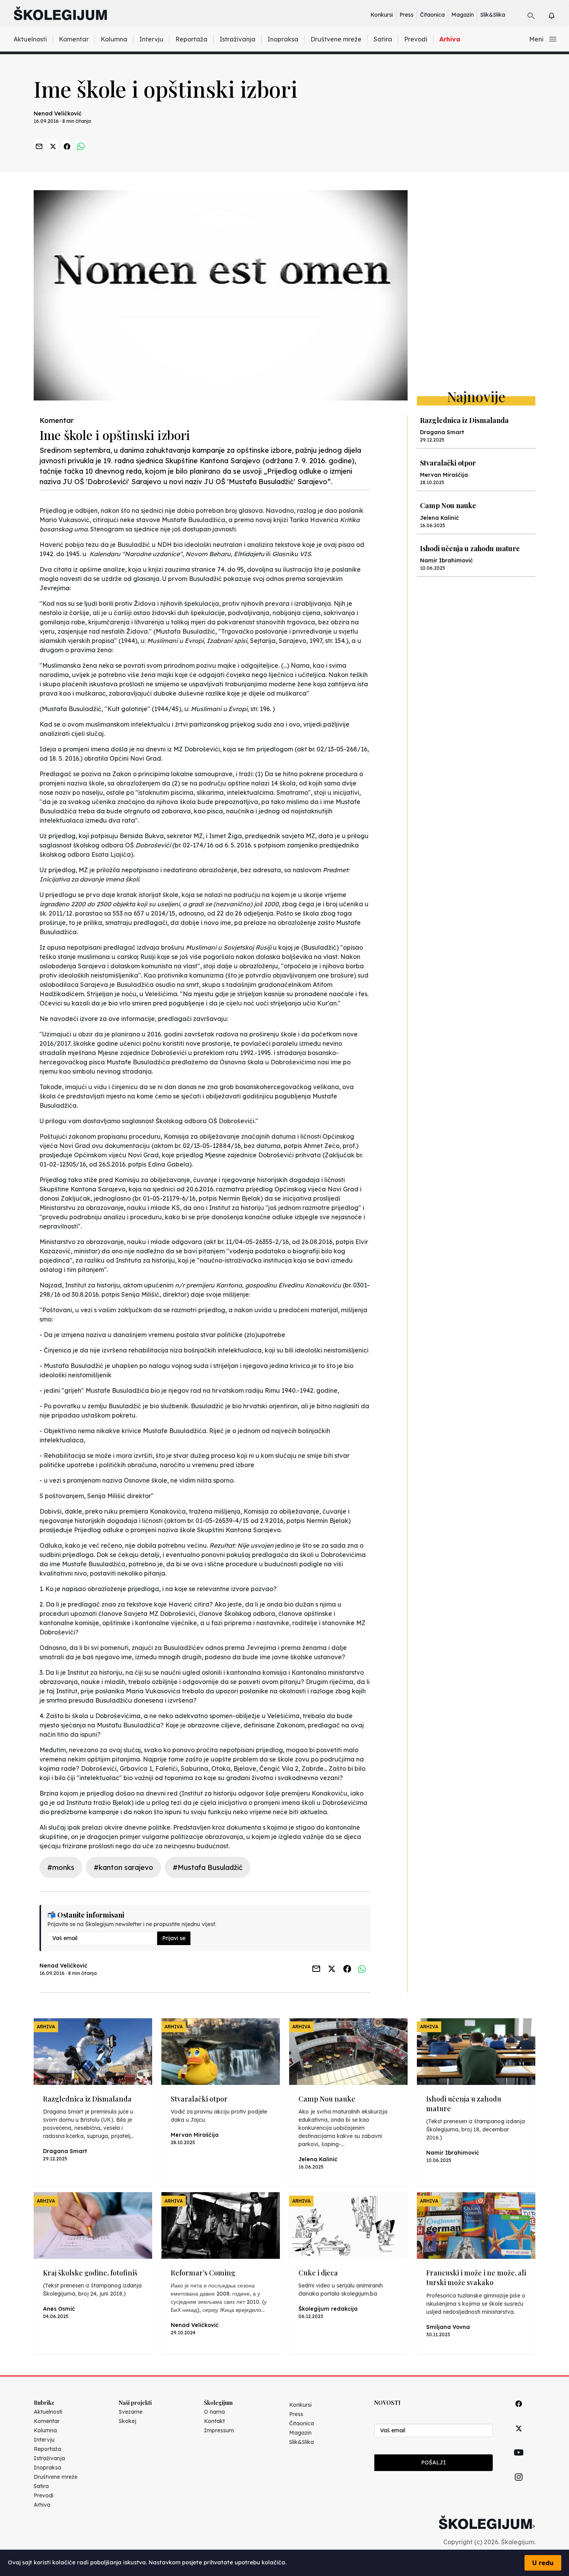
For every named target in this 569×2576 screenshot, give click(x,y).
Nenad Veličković (58, 113)
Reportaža (191, 39)
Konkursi (382, 15)
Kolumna (114, 39)
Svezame (131, 2412)
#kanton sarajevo (123, 1867)
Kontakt (214, 2421)
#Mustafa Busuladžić (208, 1867)
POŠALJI (434, 2463)
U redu (543, 2563)
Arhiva (450, 39)
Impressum (219, 2430)
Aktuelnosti (30, 39)
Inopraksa (283, 39)
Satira (383, 39)
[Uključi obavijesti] (558, 15)
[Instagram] (519, 2486)
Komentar (74, 39)
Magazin (463, 15)
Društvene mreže (336, 39)
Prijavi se (174, 1938)
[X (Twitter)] (519, 2437)
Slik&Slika (493, 15)
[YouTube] (519, 2461)
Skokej (128, 2421)
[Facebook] (519, 2412)
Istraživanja (237, 39)
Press (406, 15)
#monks (61, 1867)
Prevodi (416, 39)
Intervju (151, 39)
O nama (214, 2412)
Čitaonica (432, 15)
